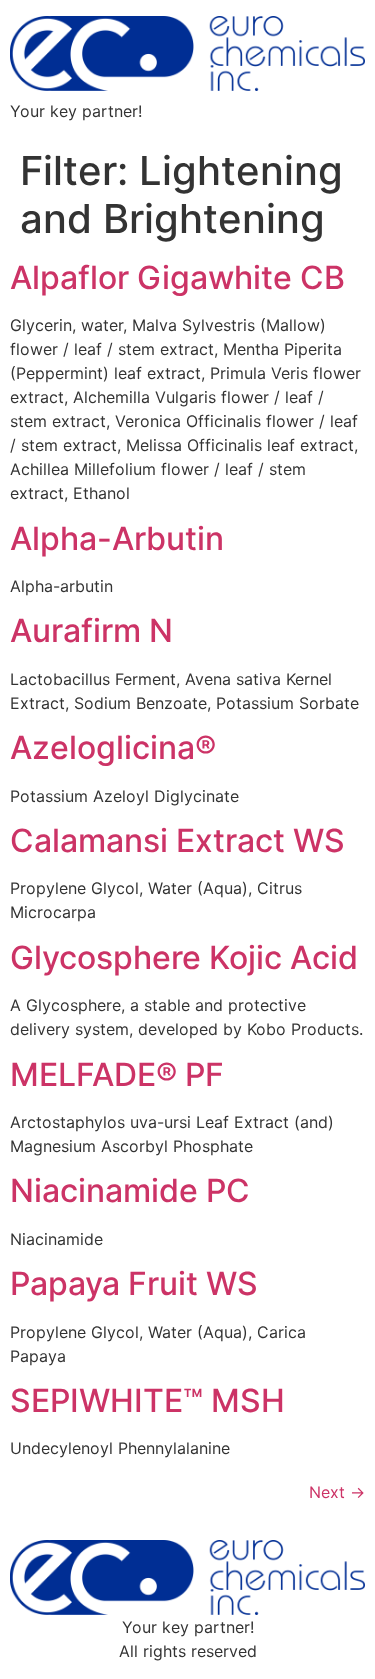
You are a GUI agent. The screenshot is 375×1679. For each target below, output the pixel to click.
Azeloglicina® (113, 747)
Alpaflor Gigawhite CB (177, 277)
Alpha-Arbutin (117, 538)
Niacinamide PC (130, 1190)
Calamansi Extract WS (177, 840)
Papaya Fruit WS (134, 1283)
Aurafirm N (91, 630)
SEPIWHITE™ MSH (147, 1400)
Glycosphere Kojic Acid (184, 957)
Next (337, 1492)
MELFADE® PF (117, 1074)
